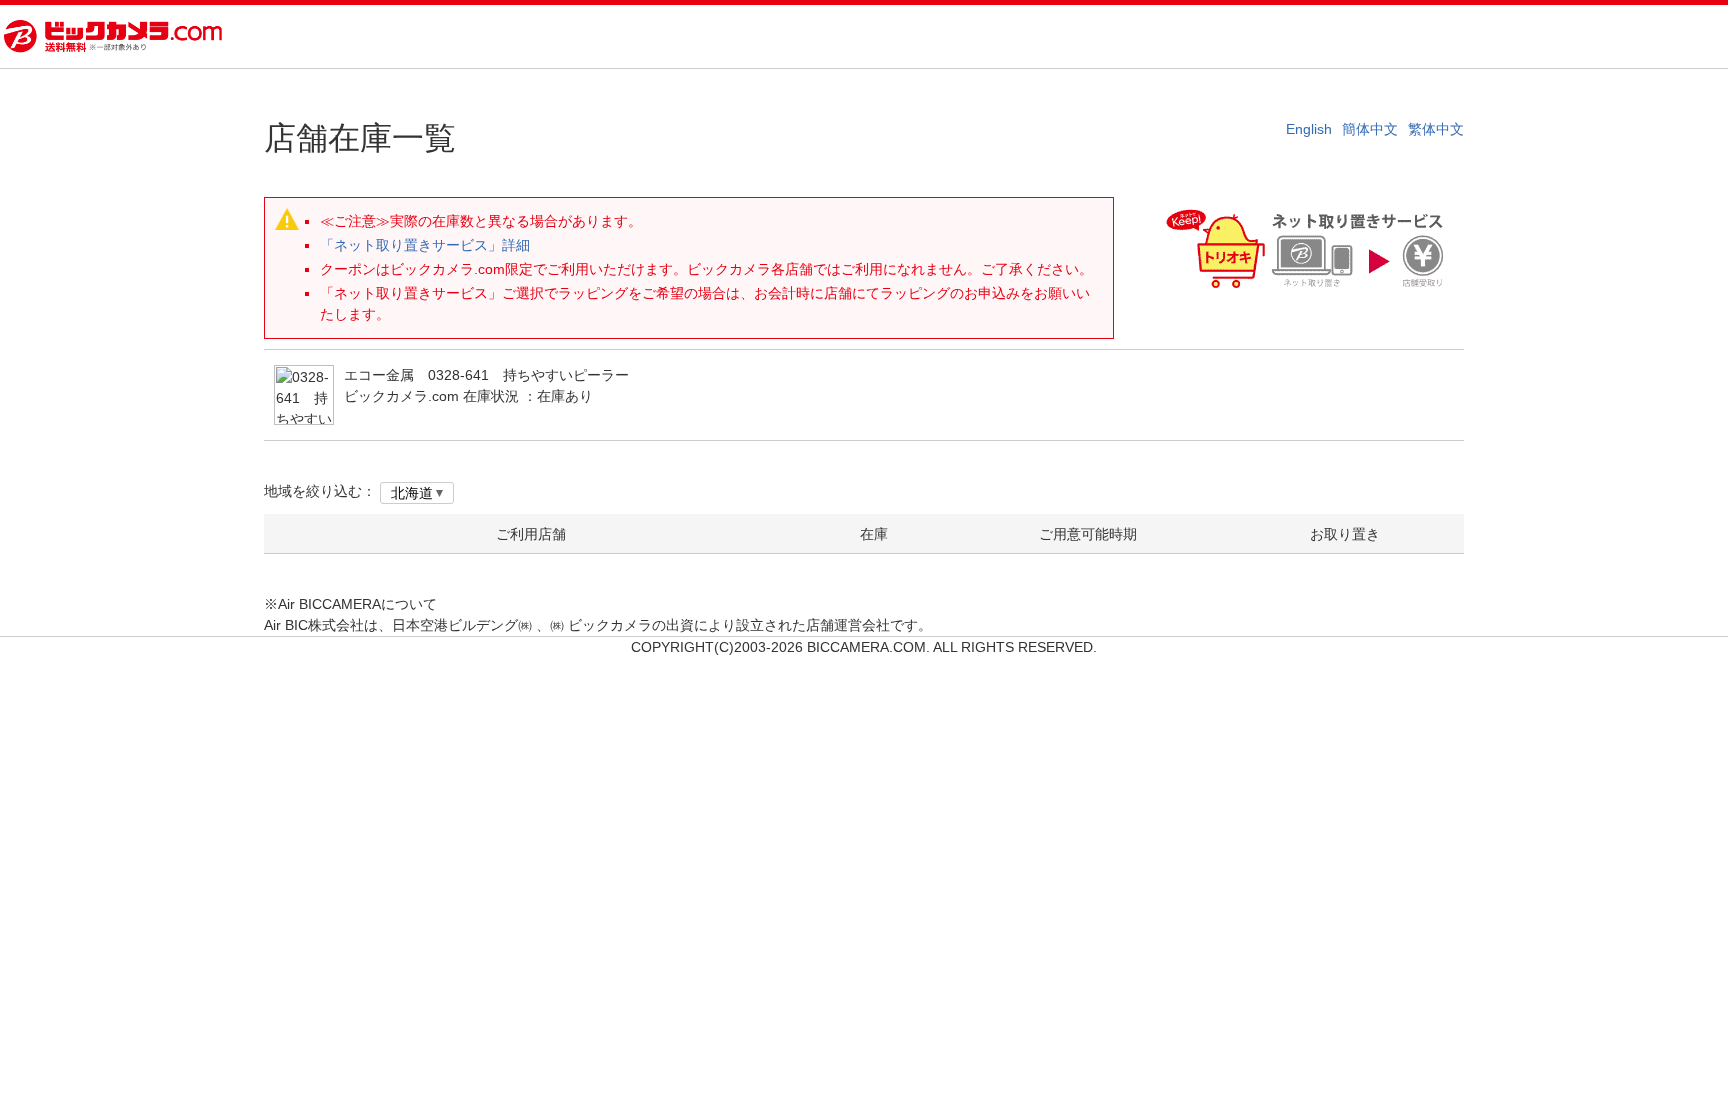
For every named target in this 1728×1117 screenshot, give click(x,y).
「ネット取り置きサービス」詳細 (425, 245)
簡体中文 (1370, 129)
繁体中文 (1436, 129)
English (1309, 129)
